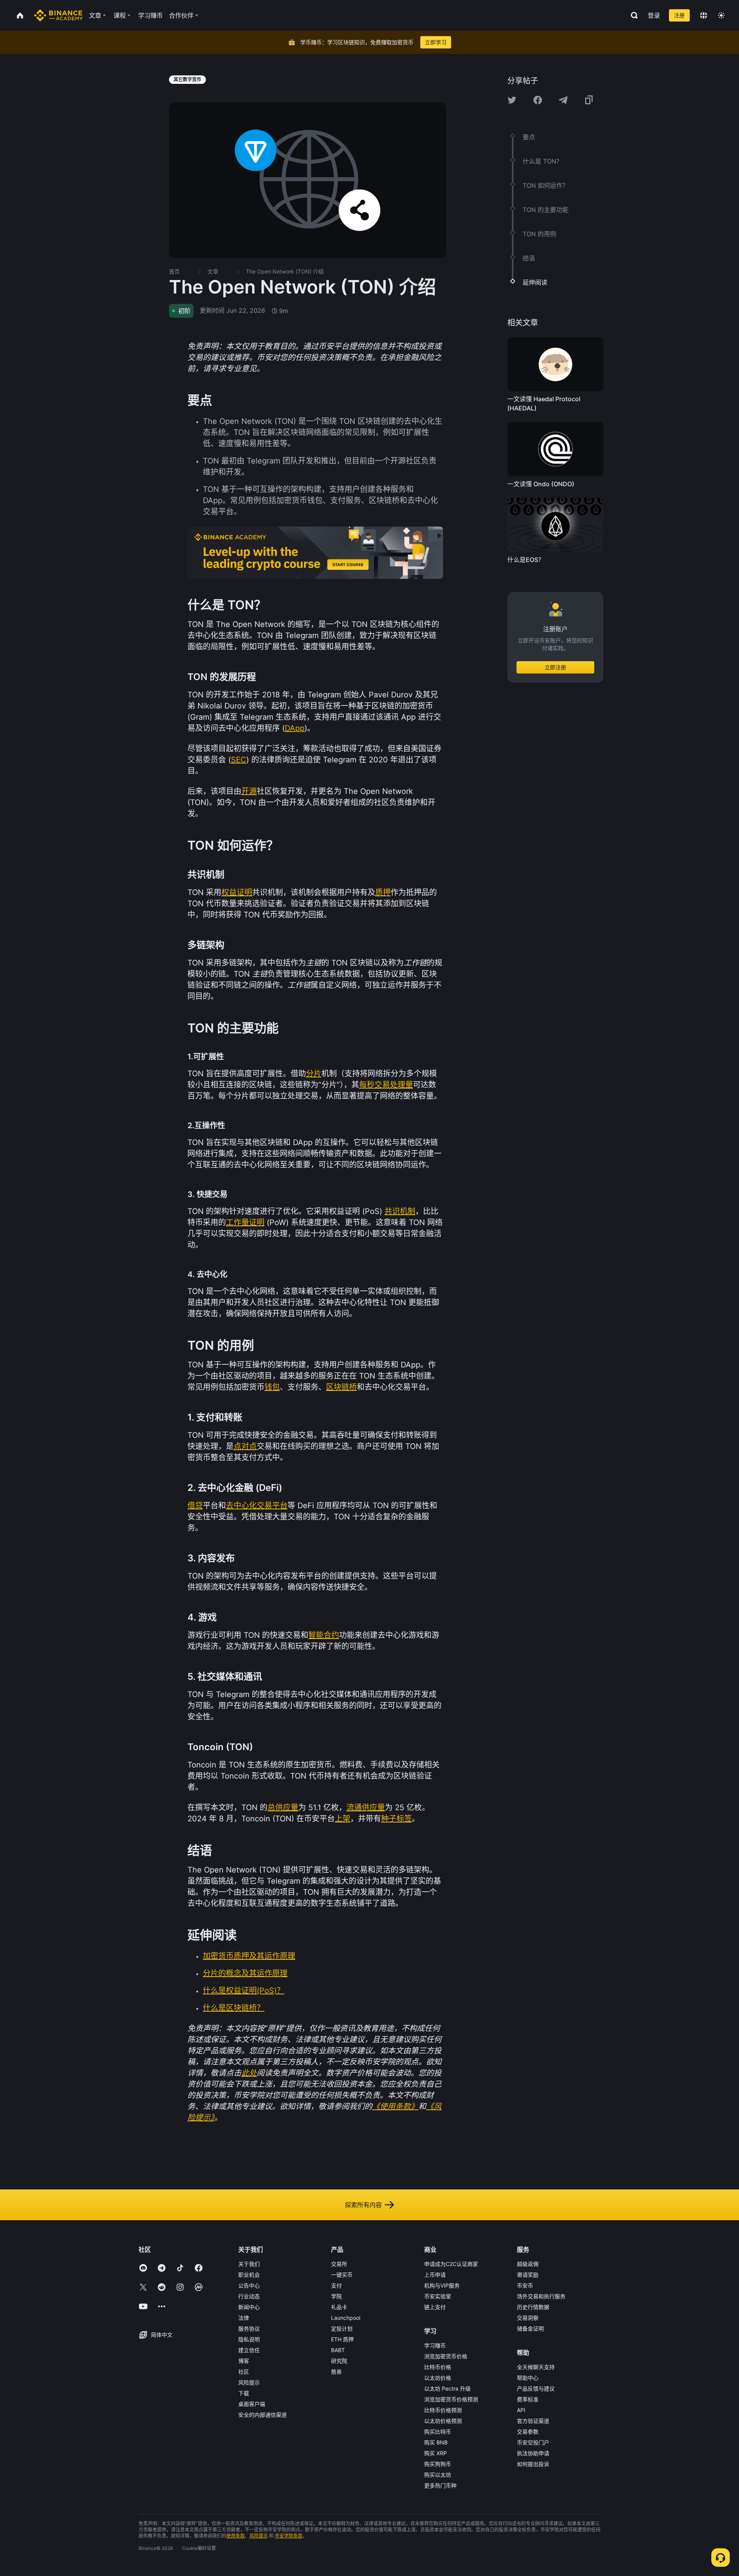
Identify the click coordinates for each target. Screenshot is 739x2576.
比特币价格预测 (443, 2410)
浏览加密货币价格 (446, 2356)
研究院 (339, 2361)
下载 (244, 2393)
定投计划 (342, 2328)
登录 (654, 15)
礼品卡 (339, 2307)
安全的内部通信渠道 (262, 2415)
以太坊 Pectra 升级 (447, 2388)
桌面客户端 (252, 2404)
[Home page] (58, 15)
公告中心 (249, 2285)
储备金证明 (530, 2328)
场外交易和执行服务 (541, 2296)
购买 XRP (436, 2453)
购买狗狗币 (438, 2464)
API (521, 2410)
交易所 (339, 2264)
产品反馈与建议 (536, 2388)
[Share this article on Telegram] (563, 100)
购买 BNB (436, 2442)
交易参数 (528, 2432)
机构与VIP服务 (442, 2285)
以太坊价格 (438, 2378)
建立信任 (249, 2350)
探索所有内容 (363, 2205)
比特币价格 (438, 2367)
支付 (336, 2285)
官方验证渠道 (533, 2421)
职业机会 (249, 2275)
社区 (244, 2372)
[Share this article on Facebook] (538, 100)
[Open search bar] (632, 15)
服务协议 (249, 2328)
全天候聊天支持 (536, 2367)
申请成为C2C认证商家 (451, 2264)
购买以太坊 (438, 2475)
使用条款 (236, 2536)
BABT (338, 2350)
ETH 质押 (342, 2339)
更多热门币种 (440, 2485)
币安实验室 (438, 2296)
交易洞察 (528, 2318)
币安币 (525, 2285)
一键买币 (342, 2275)
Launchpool (346, 2318)
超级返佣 (528, 2264)
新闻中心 (249, 2307)
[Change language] (704, 15)
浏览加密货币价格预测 (451, 2399)
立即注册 (555, 668)
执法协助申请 (533, 2453)
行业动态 (249, 2296)
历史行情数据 (533, 2307)
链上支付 (435, 2307)
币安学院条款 (289, 2536)
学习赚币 (435, 2345)
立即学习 (436, 42)
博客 (244, 2361)
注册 (679, 15)
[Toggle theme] (721, 15)
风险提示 (249, 2382)
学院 (336, 2296)
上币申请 (435, 2275)
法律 (244, 2318)
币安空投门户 (533, 2442)
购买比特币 (438, 2432)
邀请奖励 (528, 2275)
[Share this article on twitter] (512, 100)
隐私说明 (249, 2339)
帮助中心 (528, 2378)
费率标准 (528, 2399)
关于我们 (249, 2264)
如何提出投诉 (533, 2464)
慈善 (336, 2372)
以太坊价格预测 (443, 2421)
